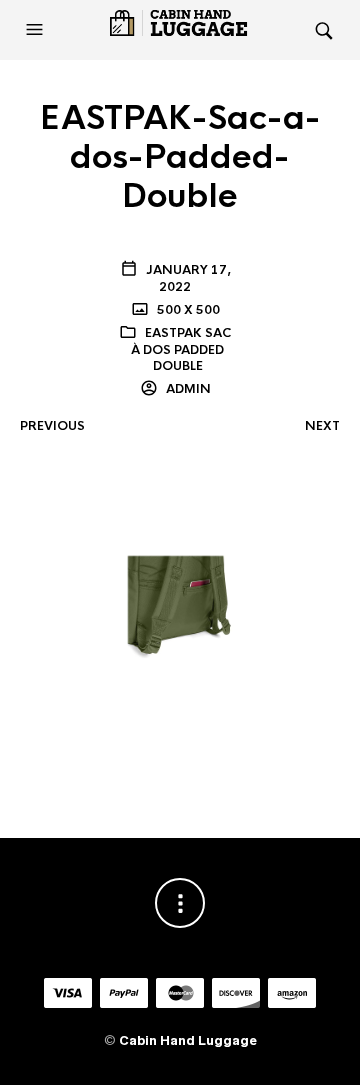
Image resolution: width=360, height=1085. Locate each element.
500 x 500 (187, 310)
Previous (52, 426)
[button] (37, 30)
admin (187, 389)
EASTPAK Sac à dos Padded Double (181, 350)
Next (322, 426)
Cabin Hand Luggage (188, 1040)
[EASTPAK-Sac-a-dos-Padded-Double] (180, 607)
